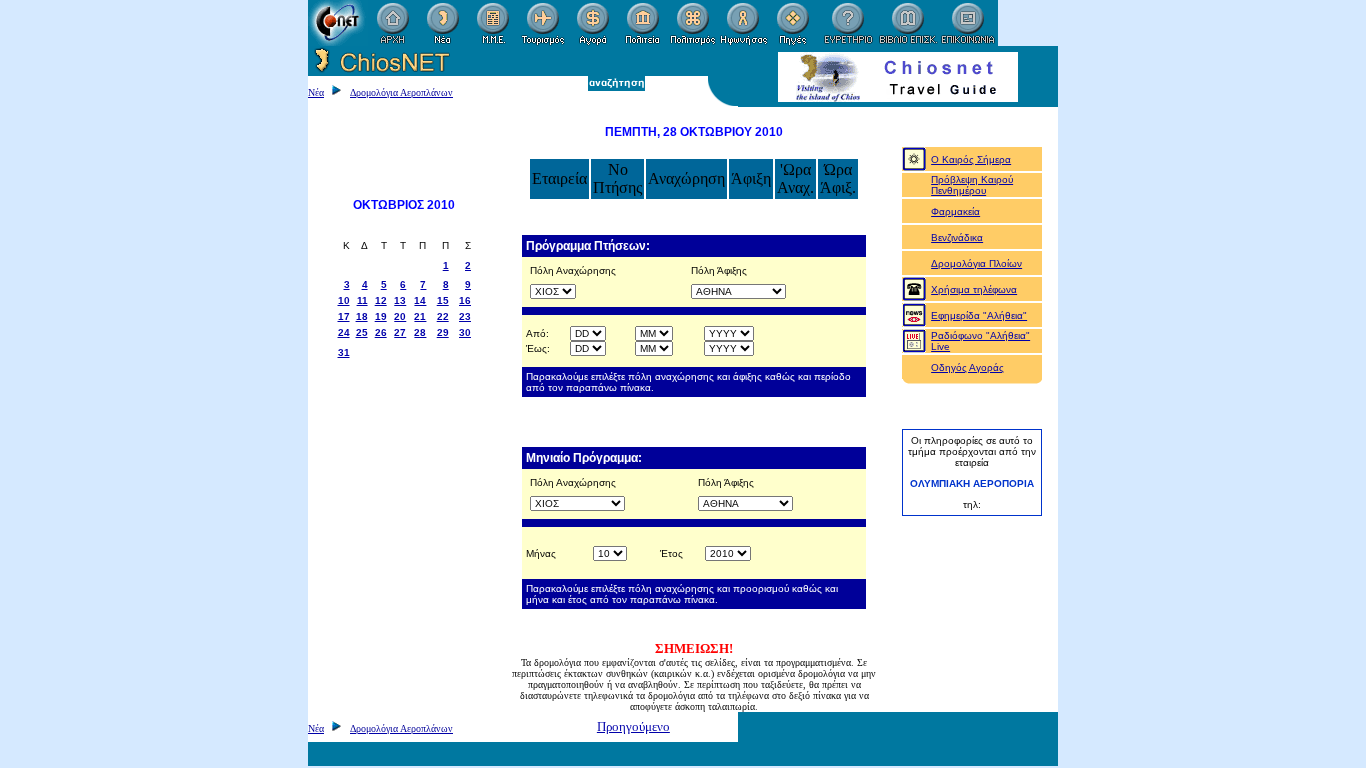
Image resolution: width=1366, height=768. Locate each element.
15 (443, 300)
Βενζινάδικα (957, 237)
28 (420, 332)
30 (465, 332)
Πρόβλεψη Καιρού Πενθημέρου (972, 185)
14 (420, 300)
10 (344, 300)
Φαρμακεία (955, 211)
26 (381, 332)
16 (465, 300)
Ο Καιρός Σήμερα (971, 159)
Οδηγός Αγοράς (967, 367)
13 (400, 300)
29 (443, 332)
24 (344, 332)
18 (362, 316)
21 (420, 316)
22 (443, 316)
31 (344, 352)
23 (465, 316)
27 (400, 332)
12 (381, 300)
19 (381, 316)
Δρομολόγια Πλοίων (976, 263)
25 (362, 332)
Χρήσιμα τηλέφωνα (974, 289)
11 (362, 300)
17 (344, 316)
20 (400, 316)
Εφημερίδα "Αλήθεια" (979, 315)
